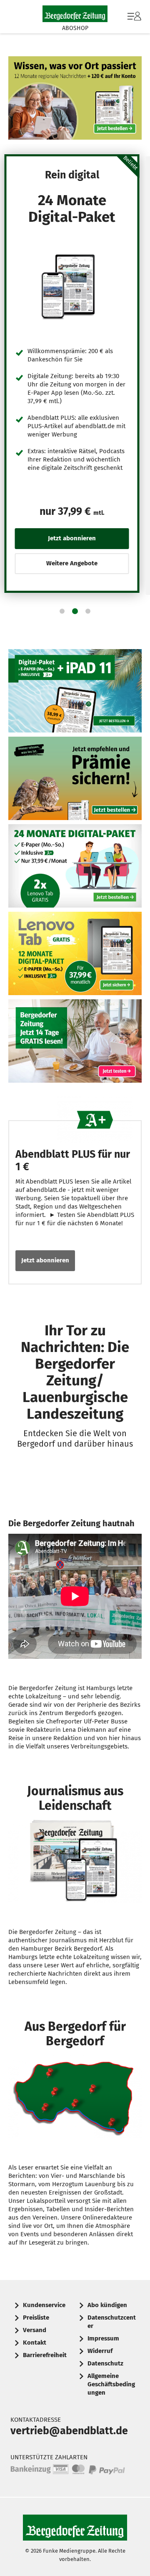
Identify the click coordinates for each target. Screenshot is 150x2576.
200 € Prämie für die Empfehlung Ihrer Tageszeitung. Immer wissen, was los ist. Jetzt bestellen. (75, 778)
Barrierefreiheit (45, 2355)
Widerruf (100, 2351)
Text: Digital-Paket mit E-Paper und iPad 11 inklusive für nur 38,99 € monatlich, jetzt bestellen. (75, 691)
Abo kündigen (107, 2305)
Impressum (103, 2338)
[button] (62, 611)
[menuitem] (133, 17)
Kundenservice (44, 2305)
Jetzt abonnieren (45, 1260)
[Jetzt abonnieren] (72, 286)
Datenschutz (105, 2363)
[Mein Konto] (134, 20)
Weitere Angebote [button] (72, 563)
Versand (35, 2330)
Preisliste (36, 2318)
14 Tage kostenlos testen (75, 1041)
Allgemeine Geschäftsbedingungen (111, 2384)
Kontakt (35, 2343)
